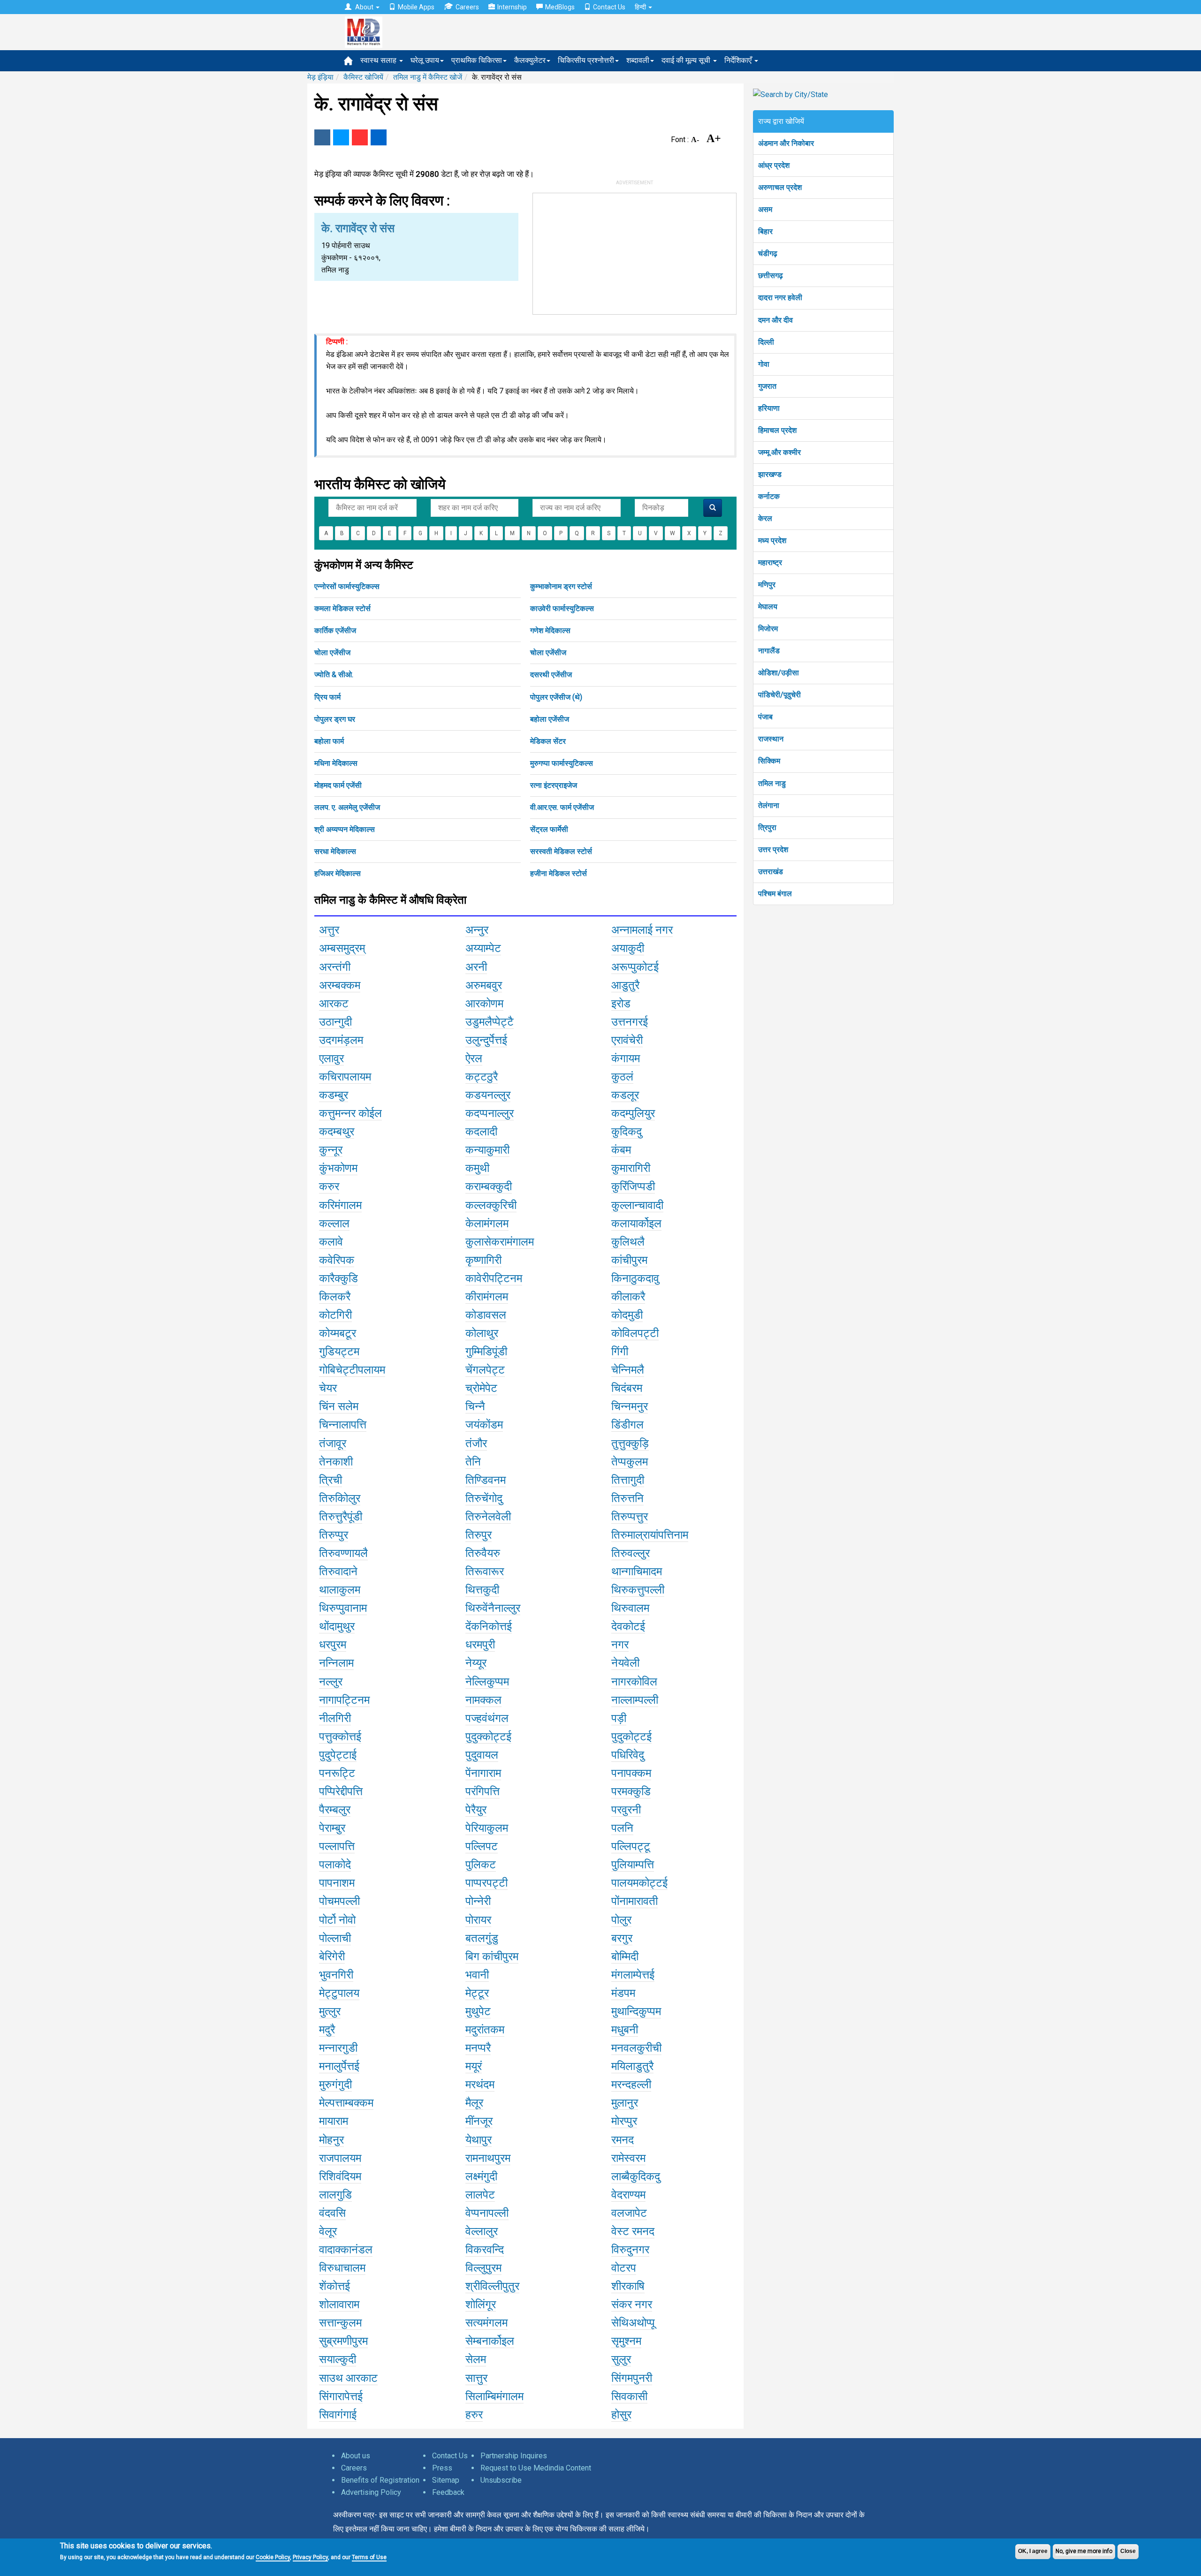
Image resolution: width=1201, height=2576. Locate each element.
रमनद (623, 2140)
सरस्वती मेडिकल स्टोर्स (561, 851)
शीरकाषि (628, 2286)
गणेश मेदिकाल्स (550, 631)
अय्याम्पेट (483, 948)
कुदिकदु (627, 1132)
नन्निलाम (336, 1663)
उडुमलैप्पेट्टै (490, 1022)
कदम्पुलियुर (633, 1113)
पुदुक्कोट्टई (488, 1737)
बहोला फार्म (329, 741)
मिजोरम (768, 629)
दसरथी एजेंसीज (551, 675)
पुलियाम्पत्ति (633, 1865)
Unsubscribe (501, 2480)
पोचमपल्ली (339, 1901)
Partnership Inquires (514, 2456)
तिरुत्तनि (627, 1498)
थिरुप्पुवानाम (343, 1608)
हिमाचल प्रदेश (777, 430)
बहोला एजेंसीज (550, 719)
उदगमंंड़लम (341, 1040)
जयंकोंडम (484, 1425)
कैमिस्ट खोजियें (363, 77)
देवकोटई (628, 1626)
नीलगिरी (335, 1718)
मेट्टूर (477, 1993)
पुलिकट (481, 1865)
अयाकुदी (628, 948)
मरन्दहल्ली (631, 2085)
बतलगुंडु (482, 1938)
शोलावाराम (339, 2304)
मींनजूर (479, 2121)
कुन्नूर (331, 1150)
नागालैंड (769, 651)
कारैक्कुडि (338, 1278)
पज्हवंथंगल (487, 1718)
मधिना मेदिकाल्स (336, 763)
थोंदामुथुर (337, 1626)
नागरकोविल (634, 1682)
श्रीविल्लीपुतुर (492, 2286)
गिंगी (620, 1352)
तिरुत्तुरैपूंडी (341, 1517)
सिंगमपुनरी (632, 2378)
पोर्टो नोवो (337, 1920)
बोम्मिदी (625, 1957)
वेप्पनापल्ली (487, 2213)
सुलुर (621, 2359)
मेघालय (768, 607)
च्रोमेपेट (481, 1388)
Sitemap (446, 2480)
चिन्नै (475, 1406)
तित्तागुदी (628, 1480)
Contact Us (609, 7)
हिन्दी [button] (641, 7)
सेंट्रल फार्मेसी (549, 829)
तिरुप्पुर (334, 1535)
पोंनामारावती (635, 1901)
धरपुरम (333, 1645)
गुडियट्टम (339, 1352)
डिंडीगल (627, 1425)
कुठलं (622, 1077)
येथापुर (479, 2140)
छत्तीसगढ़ (771, 276)
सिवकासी (629, 2396)
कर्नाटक (769, 496)
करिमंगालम (340, 1205)
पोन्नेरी (478, 1901)
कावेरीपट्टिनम (494, 1278)
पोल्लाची (335, 1938)
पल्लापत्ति (337, 1846)
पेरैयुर (476, 1810)
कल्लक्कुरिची (491, 1205)
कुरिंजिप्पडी (633, 1186)
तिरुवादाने (338, 1571)
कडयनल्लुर (488, 1095)
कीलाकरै (628, 1297)
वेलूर (328, 2231)
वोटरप (624, 2268)
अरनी (476, 967)
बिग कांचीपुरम (492, 1957)
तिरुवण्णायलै (343, 1553)
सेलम (476, 2359)
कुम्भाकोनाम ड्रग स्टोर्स (561, 586)
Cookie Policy (273, 2557)
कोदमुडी (627, 1315)
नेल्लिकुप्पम (487, 1682)
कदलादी (481, 1132)
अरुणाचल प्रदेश (780, 187)
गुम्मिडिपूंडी (486, 1352)
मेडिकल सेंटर (548, 741)
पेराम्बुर (332, 1828)
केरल (765, 518)
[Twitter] (341, 137)
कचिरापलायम (345, 1077)
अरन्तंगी (335, 967)
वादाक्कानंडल (346, 2250)
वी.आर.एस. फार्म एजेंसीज (562, 807)
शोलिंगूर (481, 2304)
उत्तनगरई (630, 1022)
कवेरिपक (337, 1260)
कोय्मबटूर (338, 1333)
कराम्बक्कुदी (489, 1186)
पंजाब (765, 717)
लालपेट (480, 2195)
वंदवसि (332, 2213)
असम (765, 209)
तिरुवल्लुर (631, 1553)
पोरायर (478, 1920)
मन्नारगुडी (338, 2048)
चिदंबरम (627, 1388)
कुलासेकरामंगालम (500, 1242)
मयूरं (474, 2066)
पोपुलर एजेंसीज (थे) (556, 697)
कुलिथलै (628, 1242)
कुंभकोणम (338, 1168)
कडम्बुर (334, 1095)
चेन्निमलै (628, 1370)
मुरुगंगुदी (335, 2085)
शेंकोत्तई (334, 2286)
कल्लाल (334, 1224)
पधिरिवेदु (628, 1755)
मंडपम (623, 1993)
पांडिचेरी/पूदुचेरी (779, 695)
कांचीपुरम (629, 1260)
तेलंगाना (769, 805)
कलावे (331, 1242)
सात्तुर (476, 2378)
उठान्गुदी (335, 1022)
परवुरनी (626, 1810)
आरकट (334, 1004)
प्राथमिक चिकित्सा (477, 60)
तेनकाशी (336, 1462)
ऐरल (474, 1058)
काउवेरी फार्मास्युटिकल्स (562, 608)
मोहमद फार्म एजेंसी (338, 785)
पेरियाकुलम (487, 1828)
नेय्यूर (476, 1663)
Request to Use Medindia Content (536, 2468)
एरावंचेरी (627, 1040)
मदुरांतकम (485, 2030)
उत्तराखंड (771, 872)
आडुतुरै (625, 985)
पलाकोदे (335, 1865)
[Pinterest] (360, 137)
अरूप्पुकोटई (635, 967)
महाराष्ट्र (770, 563)
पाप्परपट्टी (486, 1883)
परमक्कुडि (631, 1791)
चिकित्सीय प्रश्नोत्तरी (586, 60)
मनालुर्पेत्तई (339, 2066)
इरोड (621, 1004)
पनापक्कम (631, 1773)
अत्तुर (329, 930)
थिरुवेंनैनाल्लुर (493, 1608)
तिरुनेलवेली (488, 1517)
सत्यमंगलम (486, 2323)
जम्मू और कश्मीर (779, 452)
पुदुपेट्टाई (338, 1755)
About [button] (364, 7)
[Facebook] (322, 137)
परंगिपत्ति (483, 1791)
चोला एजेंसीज (332, 653)
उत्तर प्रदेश (773, 850)
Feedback (448, 2492)
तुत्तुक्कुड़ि (630, 1443)
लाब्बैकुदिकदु (636, 2176)
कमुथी (477, 1168)
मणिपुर (767, 585)
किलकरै (335, 1297)
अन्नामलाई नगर (642, 930)
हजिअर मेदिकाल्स (338, 873)
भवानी (477, 1975)
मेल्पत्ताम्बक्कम (346, 2103)
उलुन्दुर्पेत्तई (486, 1040)
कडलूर (625, 1095)
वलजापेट (629, 2213)
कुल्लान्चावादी (637, 1205)
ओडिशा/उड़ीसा (779, 673)
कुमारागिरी (631, 1168)
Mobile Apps (416, 7)
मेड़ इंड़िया (320, 77)
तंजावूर (333, 1443)
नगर (620, 1645)
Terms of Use (369, 2557)
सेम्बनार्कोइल (490, 2341)
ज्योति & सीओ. (334, 675)
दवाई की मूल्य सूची (687, 60)
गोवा (764, 364)
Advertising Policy (371, 2492)
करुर (329, 1186)
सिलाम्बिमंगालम (494, 2396)
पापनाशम (337, 1883)
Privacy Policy (310, 2557)
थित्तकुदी (482, 1590)
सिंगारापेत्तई (341, 2396)
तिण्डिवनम (486, 1480)
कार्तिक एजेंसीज (335, 631)
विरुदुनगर (630, 2250)
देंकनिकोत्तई (489, 1626)
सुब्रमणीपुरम (343, 2341)
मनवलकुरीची (636, 2048)
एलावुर (331, 1058)
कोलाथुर (482, 1333)
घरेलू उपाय (425, 60)
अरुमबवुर (484, 985)
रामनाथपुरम (488, 2158)
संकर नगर (632, 2304)
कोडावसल (486, 1315)
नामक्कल (483, 1700)
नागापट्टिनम (344, 1700)
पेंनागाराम (483, 1773)
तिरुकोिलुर (340, 1498)
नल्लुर (331, 1682)
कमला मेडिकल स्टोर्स (342, 608)
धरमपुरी (480, 1645)
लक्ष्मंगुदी (481, 2176)
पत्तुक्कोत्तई (340, 1737)
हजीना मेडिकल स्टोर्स (559, 873)
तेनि (473, 1462)
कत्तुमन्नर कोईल (350, 1113)
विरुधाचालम (342, 2268)
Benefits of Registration (380, 2480)
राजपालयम (340, 2158)
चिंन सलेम (339, 1406)
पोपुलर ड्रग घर (335, 719)
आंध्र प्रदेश (774, 165)
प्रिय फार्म (327, 697)
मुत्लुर (330, 2011)
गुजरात (767, 386)
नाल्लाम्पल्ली (635, 1700)
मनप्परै (478, 2048)
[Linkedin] (379, 137)
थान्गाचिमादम (637, 1571)
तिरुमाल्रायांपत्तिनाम (650, 1535)
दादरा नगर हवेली (780, 298)
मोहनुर (331, 2140)
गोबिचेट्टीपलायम (352, 1370)
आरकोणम (484, 1004)
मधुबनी (625, 2030)
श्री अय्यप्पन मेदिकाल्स (345, 829)
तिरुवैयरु (483, 1553)
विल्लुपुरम (483, 2268)
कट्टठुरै (482, 1077)
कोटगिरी (335, 1315)
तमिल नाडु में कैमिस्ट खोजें (428, 77)
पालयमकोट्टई (639, 1883)
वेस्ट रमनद (633, 2231)
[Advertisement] (635, 252)
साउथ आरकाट (348, 2378)
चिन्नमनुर (630, 1406)
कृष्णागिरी (483, 1260)
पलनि (622, 1828)
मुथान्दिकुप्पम (636, 2011)
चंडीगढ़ (768, 253)
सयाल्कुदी (338, 2359)
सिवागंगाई (338, 2415)
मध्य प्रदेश (772, 540)
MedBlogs (560, 7)
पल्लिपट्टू (631, 1846)
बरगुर (622, 1938)
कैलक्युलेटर (530, 60)
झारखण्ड (770, 474)
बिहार (765, 231)
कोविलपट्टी (635, 1333)
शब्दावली (638, 60)
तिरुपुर (479, 1535)
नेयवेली (625, 1663)
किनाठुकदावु (635, 1278)
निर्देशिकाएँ (739, 60)
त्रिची (331, 1480)
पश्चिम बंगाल (775, 894)
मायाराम (334, 2121)
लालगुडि (335, 2195)
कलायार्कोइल (636, 1224)
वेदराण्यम (628, 2195)
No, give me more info (1084, 2551)
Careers (467, 7)
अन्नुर (477, 930)
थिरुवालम (630, 1608)
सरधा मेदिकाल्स (335, 851)
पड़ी (619, 1718)
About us (356, 2456)
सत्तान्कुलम (340, 2323)
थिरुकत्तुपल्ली (638, 1590)
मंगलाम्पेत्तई (633, 1975)
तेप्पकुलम (630, 1462)
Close (1128, 2551)
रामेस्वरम (628, 2158)
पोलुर (621, 1920)
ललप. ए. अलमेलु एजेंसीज (347, 807)
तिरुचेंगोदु (484, 1498)
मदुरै (327, 2030)
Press (442, 2468)
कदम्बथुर (337, 1132)
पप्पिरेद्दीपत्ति (341, 1791)
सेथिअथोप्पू (633, 2323)
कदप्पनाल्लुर (490, 1113)
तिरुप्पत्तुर (630, 1517)
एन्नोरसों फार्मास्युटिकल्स (347, 586)
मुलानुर (625, 2103)
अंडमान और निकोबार (786, 143)
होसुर (621, 2415)
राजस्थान (771, 739)
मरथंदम (480, 2085)
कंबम (621, 1150)
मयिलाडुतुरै (632, 2066)
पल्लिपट (482, 1846)
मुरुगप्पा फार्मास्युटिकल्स (562, 763)
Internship (512, 7)
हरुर (474, 2415)
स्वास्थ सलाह (379, 60)
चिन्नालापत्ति (343, 1425)
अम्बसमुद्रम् (342, 948)
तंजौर (476, 1443)
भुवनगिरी (336, 1975)
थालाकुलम (340, 1590)
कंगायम (626, 1058)
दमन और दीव (775, 320)
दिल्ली (766, 342)
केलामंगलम (487, 1224)
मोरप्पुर (624, 2121)
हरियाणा (769, 408)
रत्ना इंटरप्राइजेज (554, 785)
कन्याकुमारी (487, 1150)
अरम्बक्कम (340, 985)
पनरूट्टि (337, 1773)
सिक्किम (769, 761)
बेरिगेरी (332, 1957)
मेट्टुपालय (339, 1993)
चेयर (328, 1388)
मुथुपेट (478, 2011)
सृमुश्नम (626, 2341)
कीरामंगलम (487, 1297)
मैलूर (474, 2103)
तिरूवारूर (485, 1571)
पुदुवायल (482, 1755)
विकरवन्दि (485, 2250)
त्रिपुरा (767, 827)
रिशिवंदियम (340, 2176)
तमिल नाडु (772, 783)
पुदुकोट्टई (631, 1737)
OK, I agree (1033, 2551)
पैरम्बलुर (335, 1810)
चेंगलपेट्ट (485, 1370)
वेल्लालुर (482, 2231)
